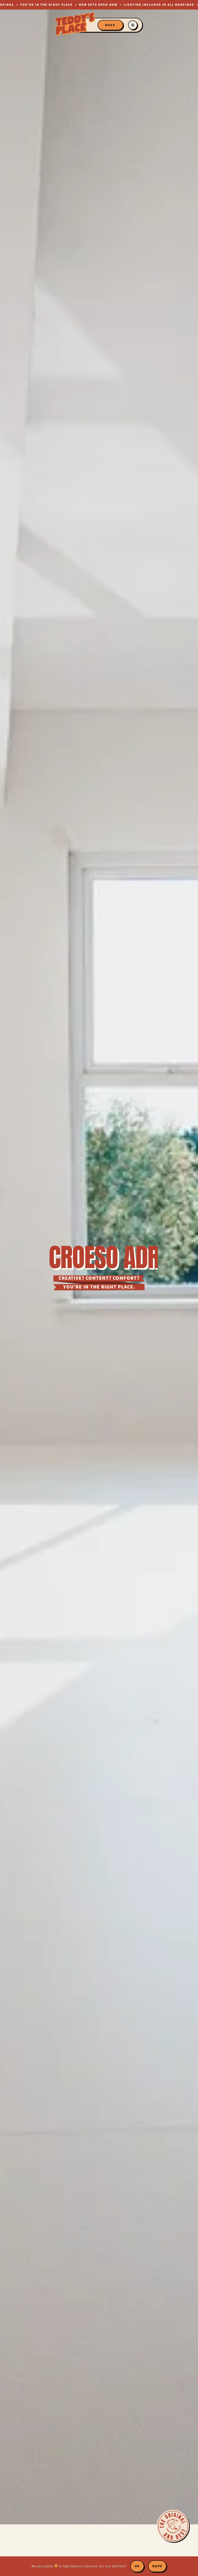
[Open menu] (133, 25)
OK (137, 2566)
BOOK (110, 25)
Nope (157, 2566)
